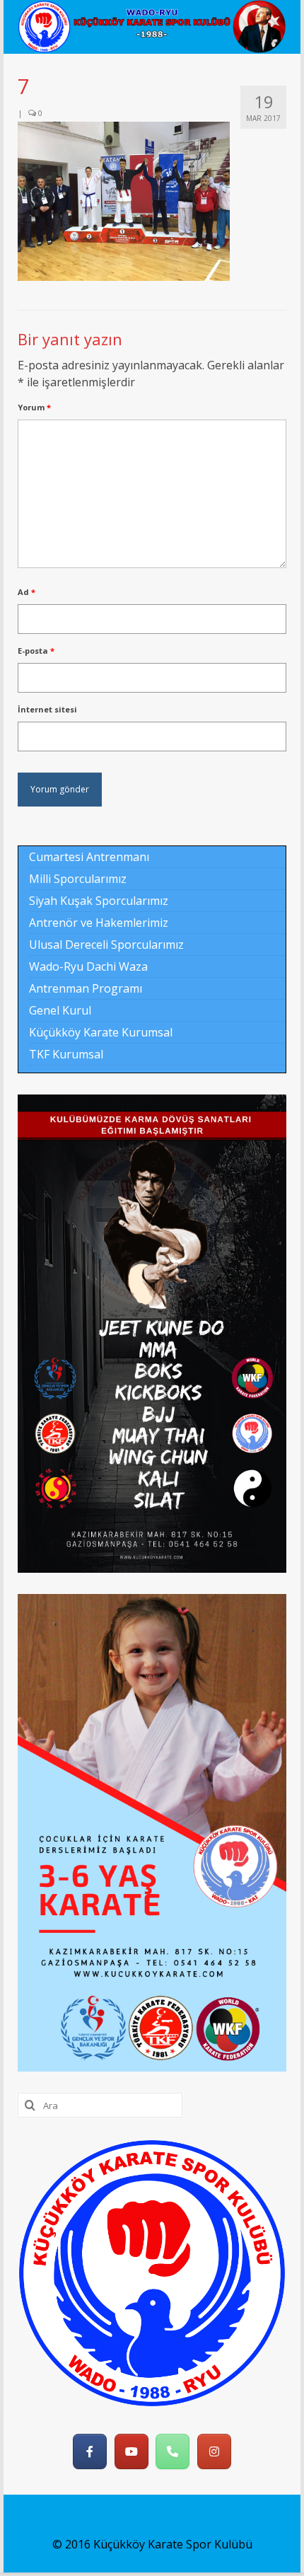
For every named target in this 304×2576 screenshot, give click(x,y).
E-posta (36, 651)
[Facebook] (90, 2451)
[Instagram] (214, 2451)
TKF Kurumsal (66, 1054)
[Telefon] (173, 2451)
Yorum (34, 407)
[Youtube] (131, 2451)
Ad (27, 592)
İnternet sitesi (47, 709)
